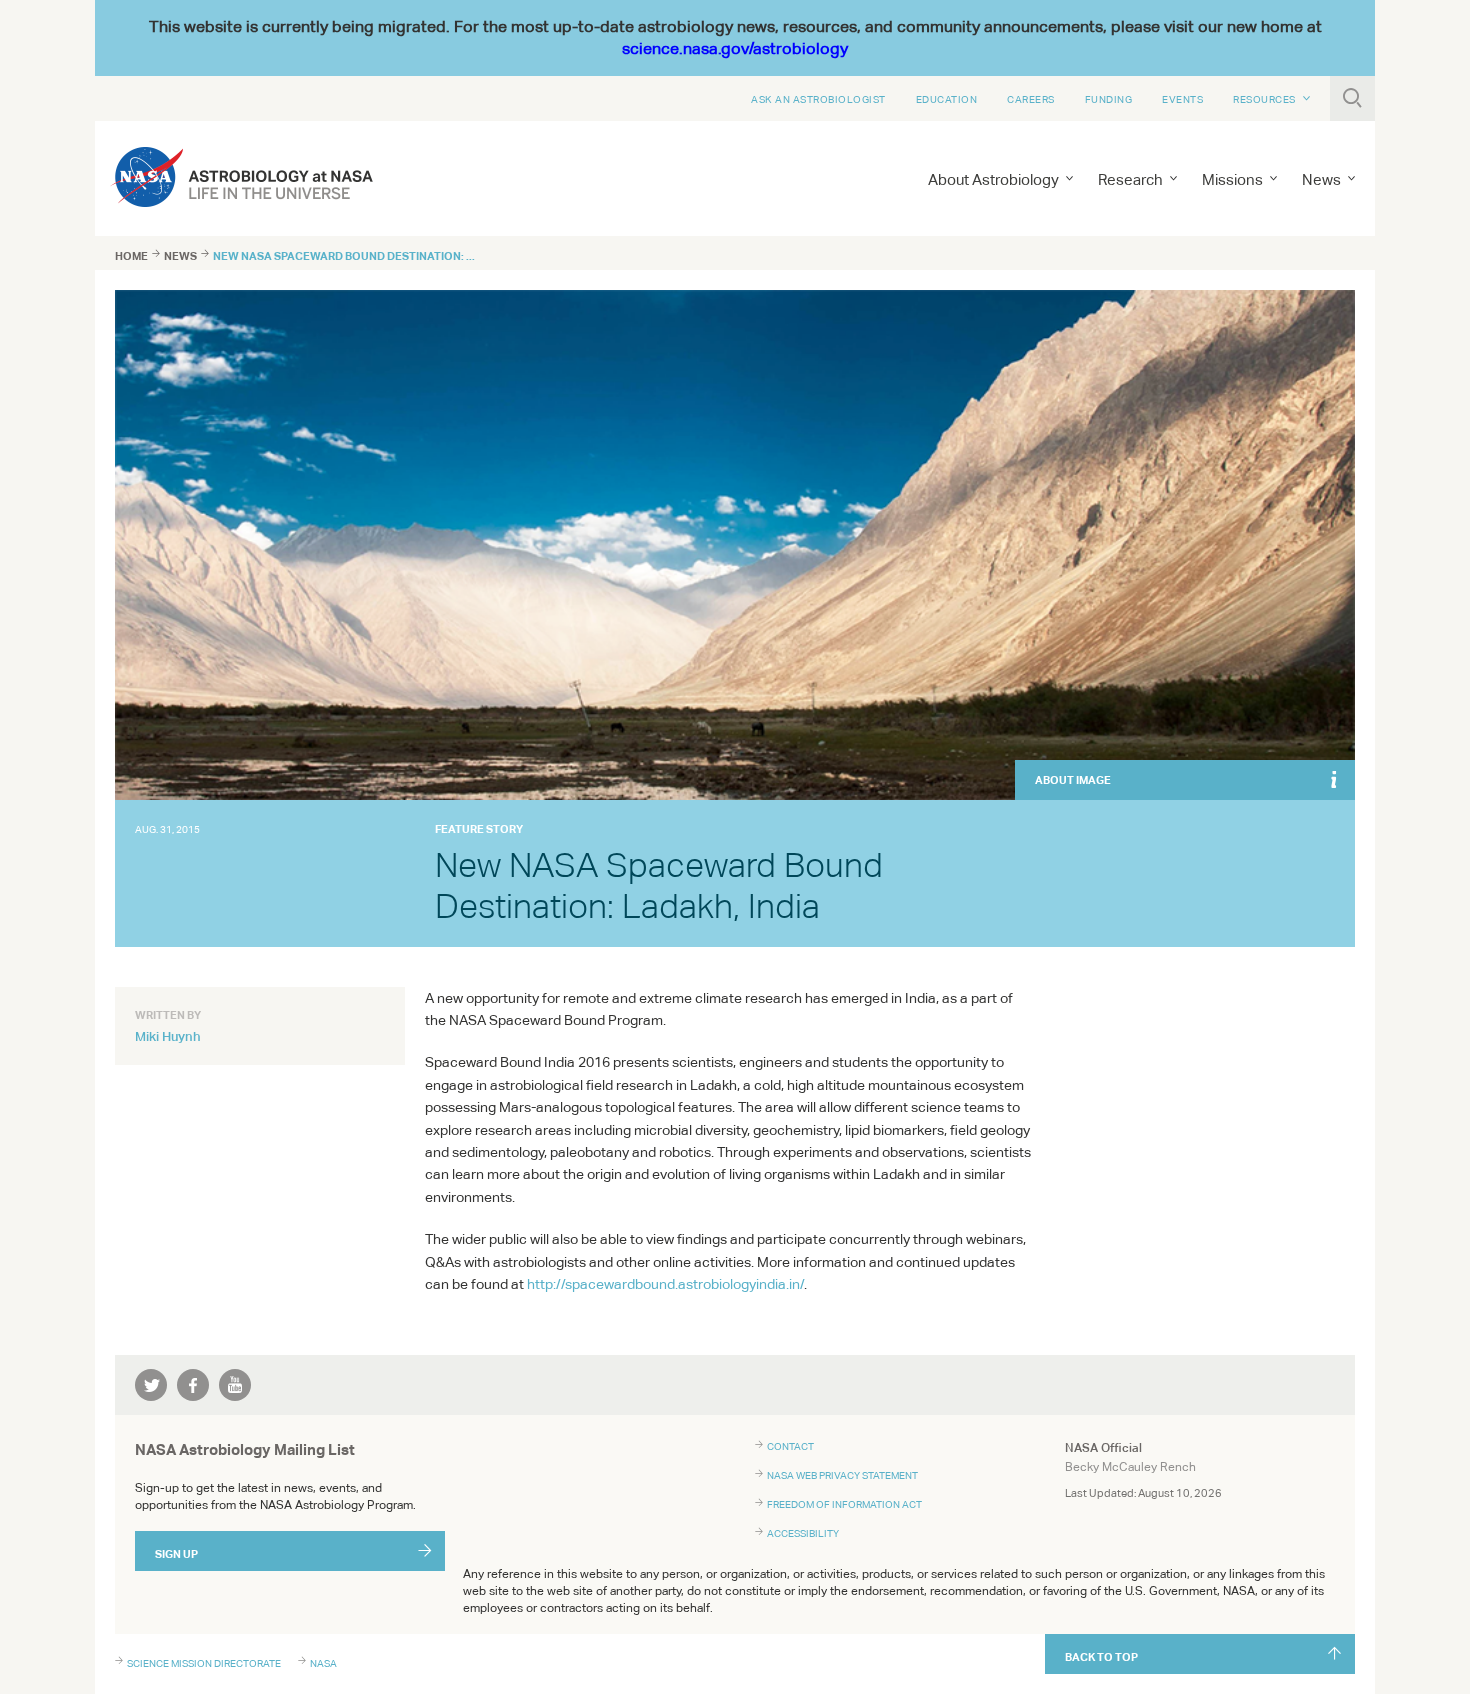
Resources (1264, 99)
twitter (151, 1385)
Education (947, 99)
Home (131, 256)
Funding (1109, 99)
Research (1130, 179)
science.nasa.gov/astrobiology (735, 48)
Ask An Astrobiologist (818, 99)
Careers (1031, 99)
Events (1182, 99)
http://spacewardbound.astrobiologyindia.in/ (665, 1284)
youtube (235, 1385)
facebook (193, 1385)
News (180, 256)
